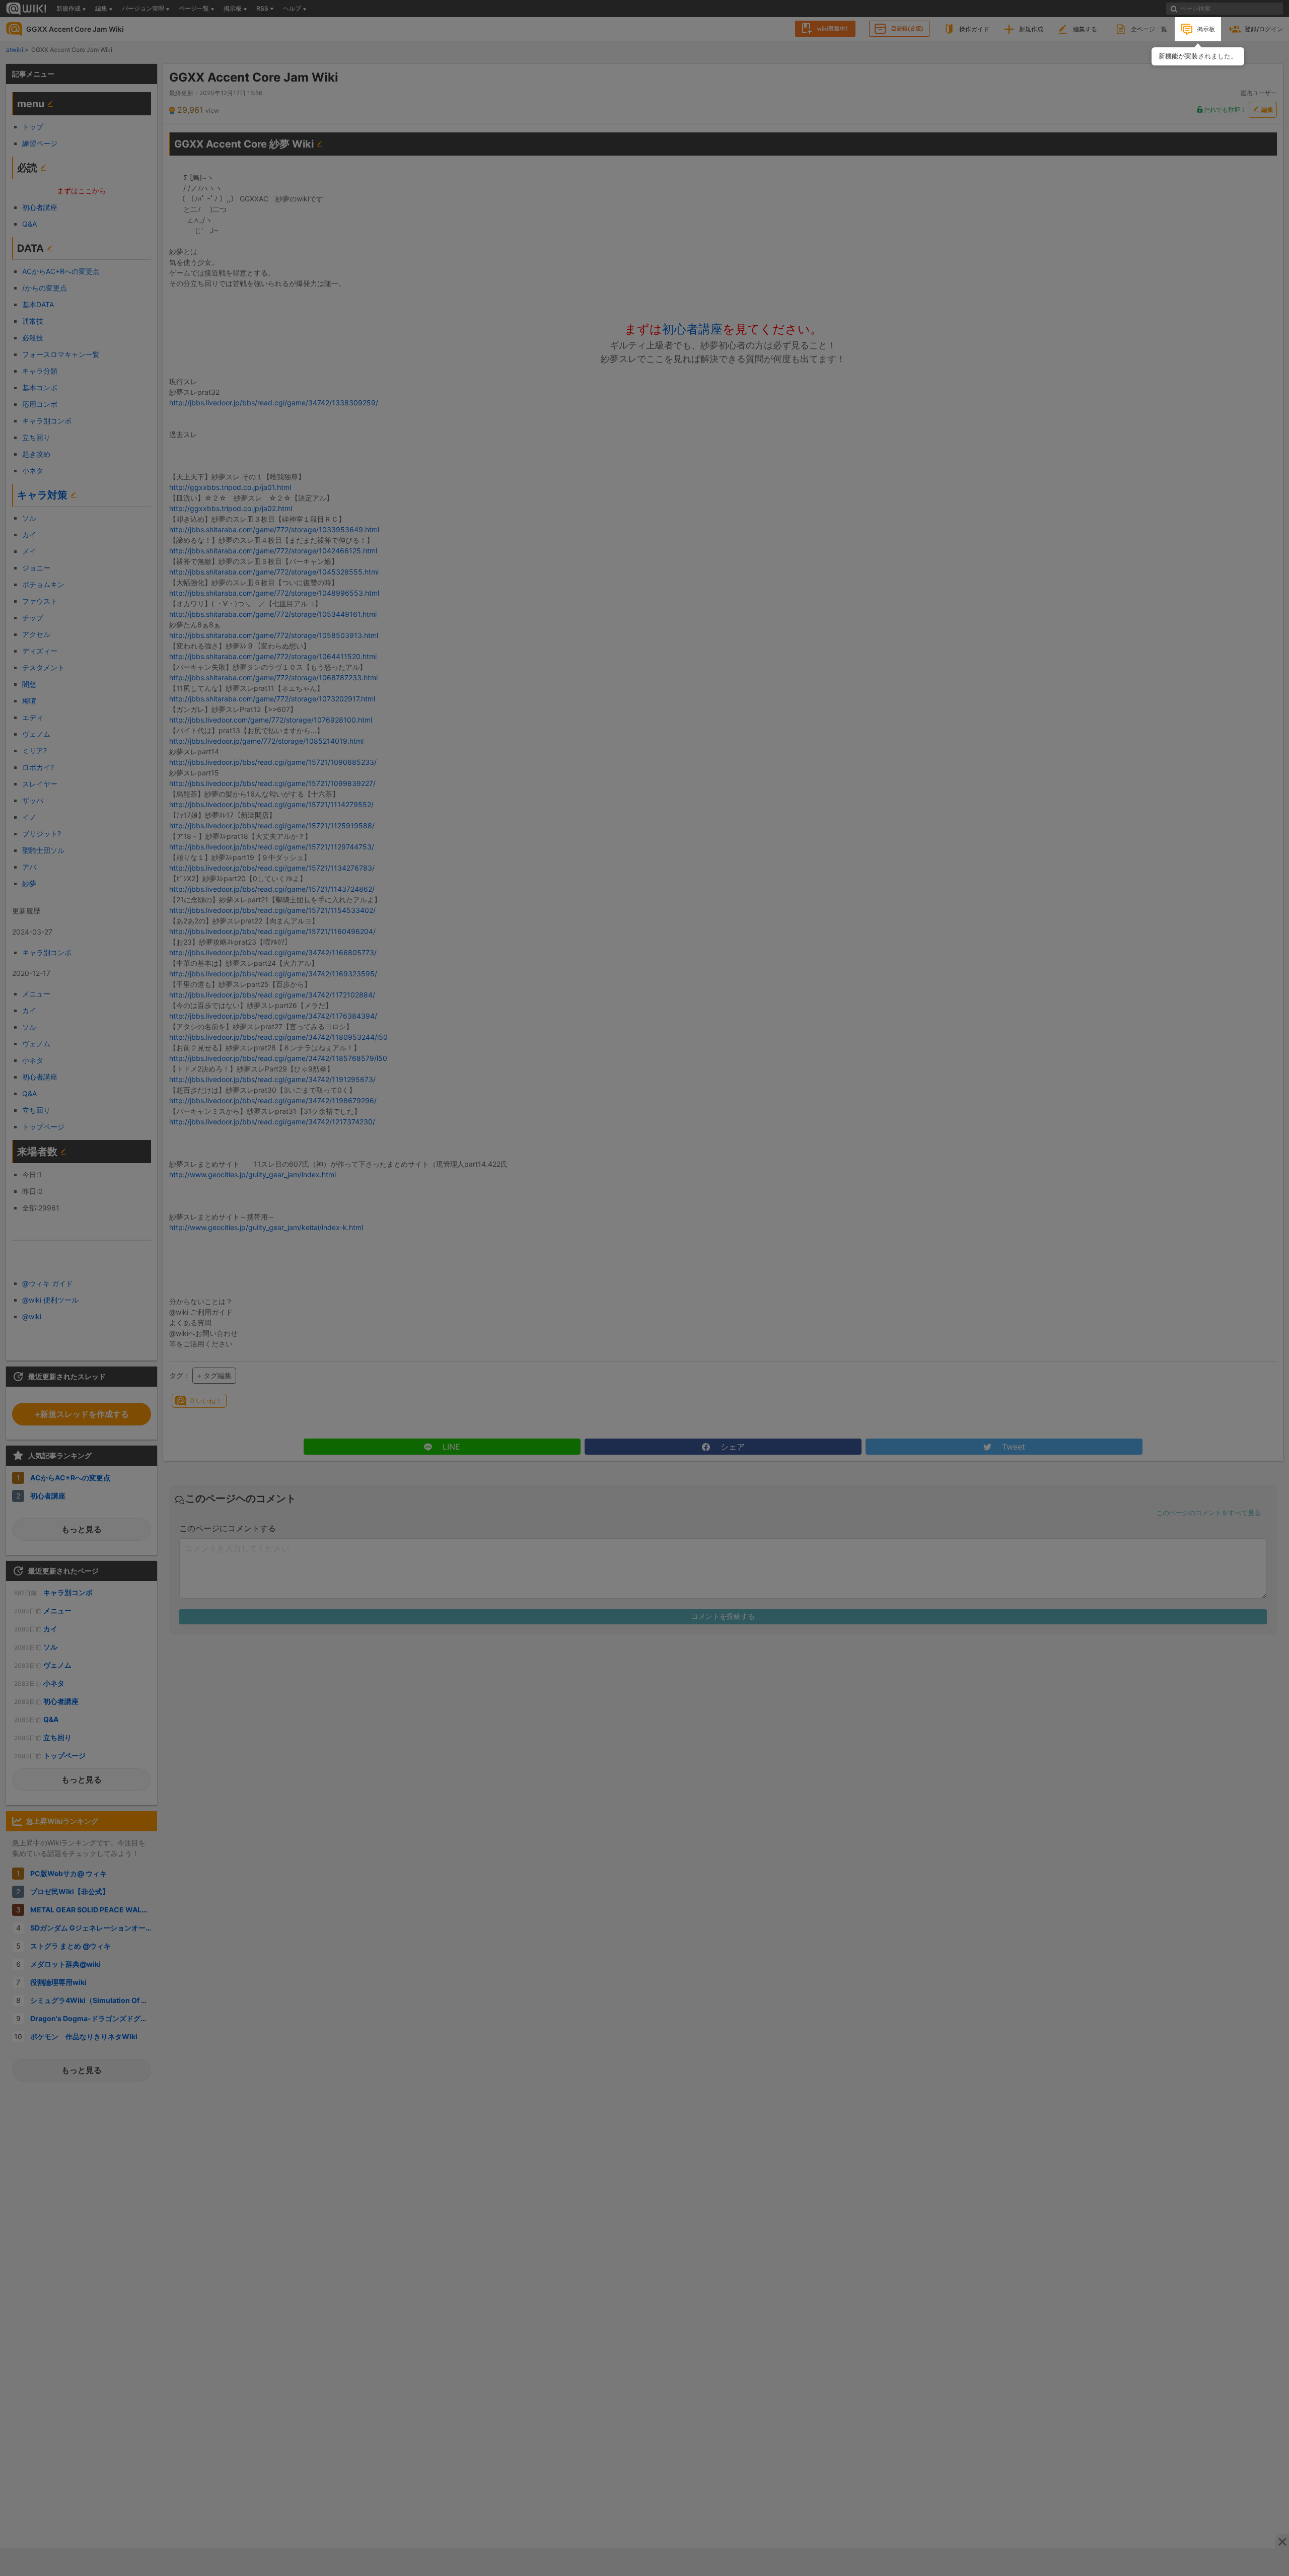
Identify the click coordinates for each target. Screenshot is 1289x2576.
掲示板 (1206, 29)
